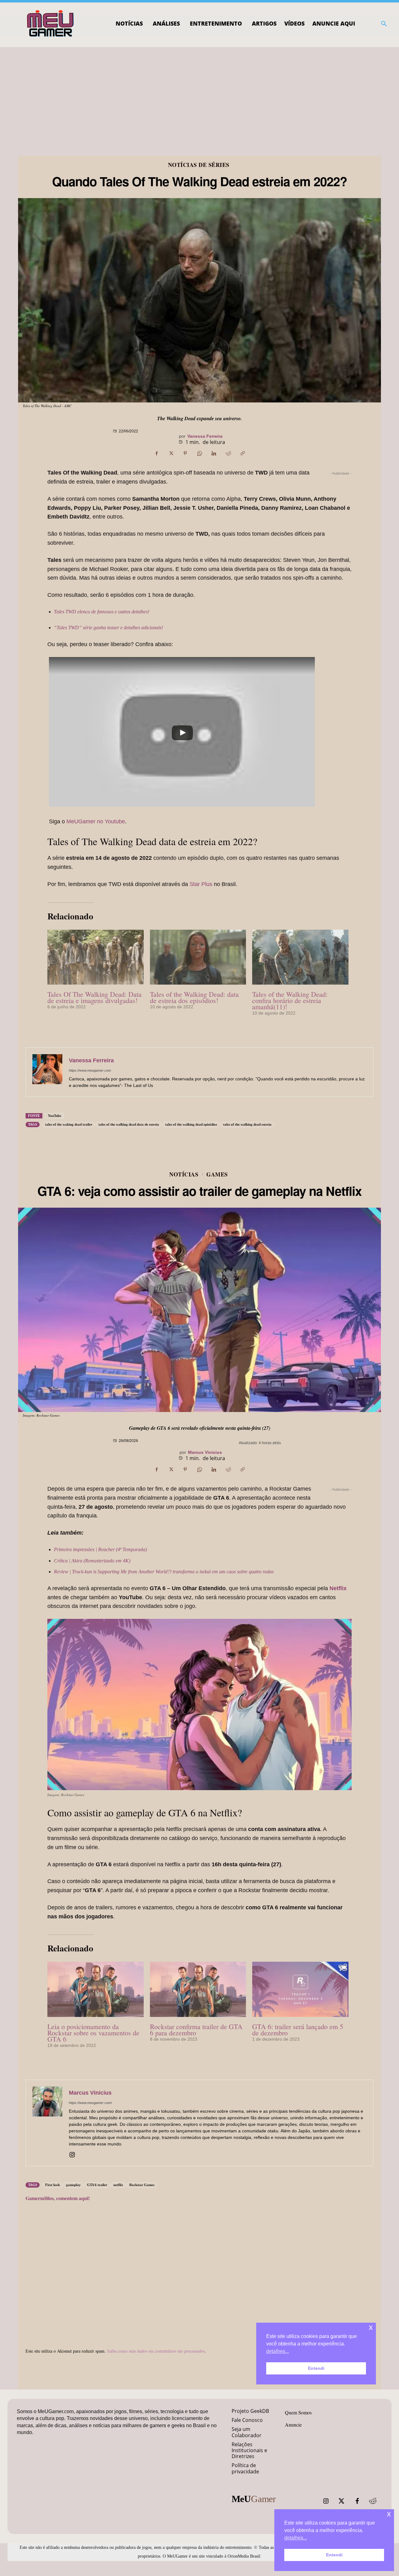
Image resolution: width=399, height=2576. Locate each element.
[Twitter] (342, 2501)
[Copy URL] (243, 453)
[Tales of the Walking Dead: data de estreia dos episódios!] (198, 957)
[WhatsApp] (199, 453)
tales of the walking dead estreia (247, 1124)
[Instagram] (326, 2501)
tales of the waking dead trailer (69, 1124)
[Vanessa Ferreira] (47, 1072)
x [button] (389, 2514)
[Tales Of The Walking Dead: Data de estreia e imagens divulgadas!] (96, 957)
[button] (384, 24)
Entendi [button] (334, 2555)
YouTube (55, 1116)
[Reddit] (373, 2501)
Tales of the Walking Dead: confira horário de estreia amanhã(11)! (290, 1000)
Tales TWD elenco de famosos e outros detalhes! (102, 612)
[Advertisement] (199, 94)
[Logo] (51, 24)
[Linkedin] (214, 453)
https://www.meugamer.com (90, 1070)
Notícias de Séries (199, 165)
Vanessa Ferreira (205, 436)
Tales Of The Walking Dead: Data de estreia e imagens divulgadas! (94, 997)
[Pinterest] (185, 453)
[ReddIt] (228, 453)
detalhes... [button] (296, 2538)
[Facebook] (156, 453)
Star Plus (201, 884)
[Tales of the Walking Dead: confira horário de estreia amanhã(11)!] (300, 957)
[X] (171, 453)
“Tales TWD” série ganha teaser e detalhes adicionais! (108, 628)
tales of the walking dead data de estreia (129, 1124)
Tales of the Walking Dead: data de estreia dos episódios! (194, 997)
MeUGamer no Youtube (96, 821)
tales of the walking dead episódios (191, 1124)
